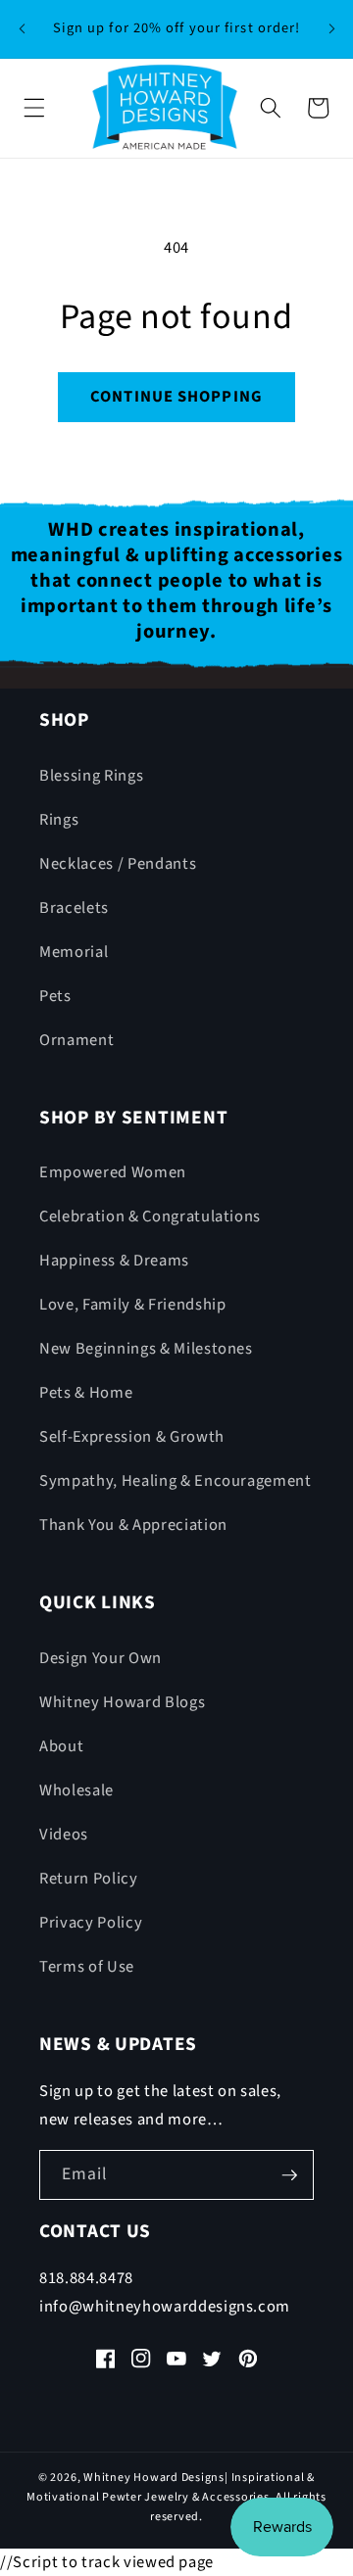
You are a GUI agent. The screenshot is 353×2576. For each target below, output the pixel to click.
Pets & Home (86, 1393)
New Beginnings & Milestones (146, 1349)
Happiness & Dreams (114, 1261)
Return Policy (89, 1879)
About (61, 1746)
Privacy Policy (91, 1923)
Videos (64, 1835)
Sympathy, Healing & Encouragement (176, 1481)
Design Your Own (101, 1658)
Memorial (74, 952)
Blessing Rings (91, 776)
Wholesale (76, 1790)
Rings (59, 820)
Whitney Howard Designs (154, 2478)
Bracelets (74, 908)
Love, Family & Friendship (133, 1305)
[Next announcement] (331, 28)
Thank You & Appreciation (133, 1525)
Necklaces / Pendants (118, 864)
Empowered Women (113, 1172)
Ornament (76, 1040)
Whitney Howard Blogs (122, 1702)
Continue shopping (176, 397)
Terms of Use (87, 1967)
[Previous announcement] (22, 28)
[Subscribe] (289, 2175)
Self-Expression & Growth (132, 1437)
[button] (34, 108)
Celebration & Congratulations (150, 1216)
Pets (55, 996)
